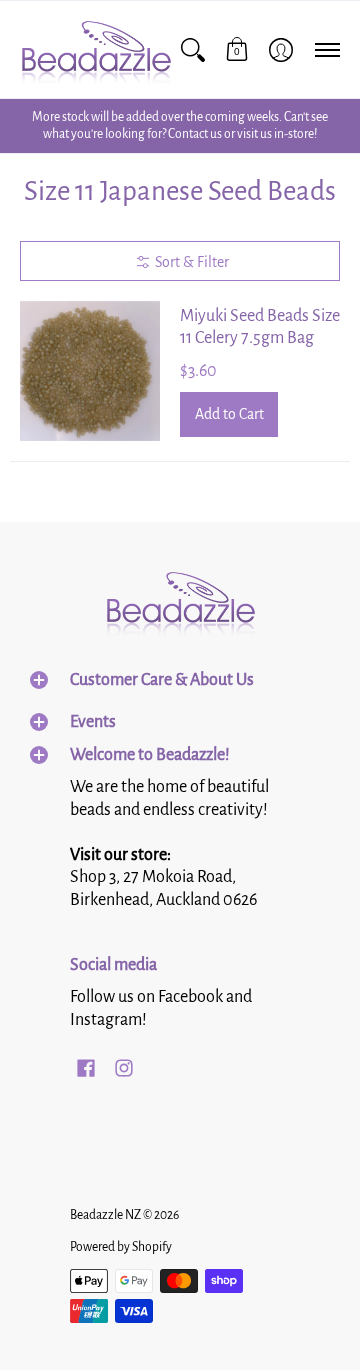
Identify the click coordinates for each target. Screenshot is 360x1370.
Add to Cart (229, 414)
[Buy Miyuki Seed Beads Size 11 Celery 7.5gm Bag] (90, 371)
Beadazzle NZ (105, 1215)
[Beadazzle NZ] (95, 49)
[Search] (193, 49)
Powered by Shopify (121, 1247)
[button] (237, 49)
